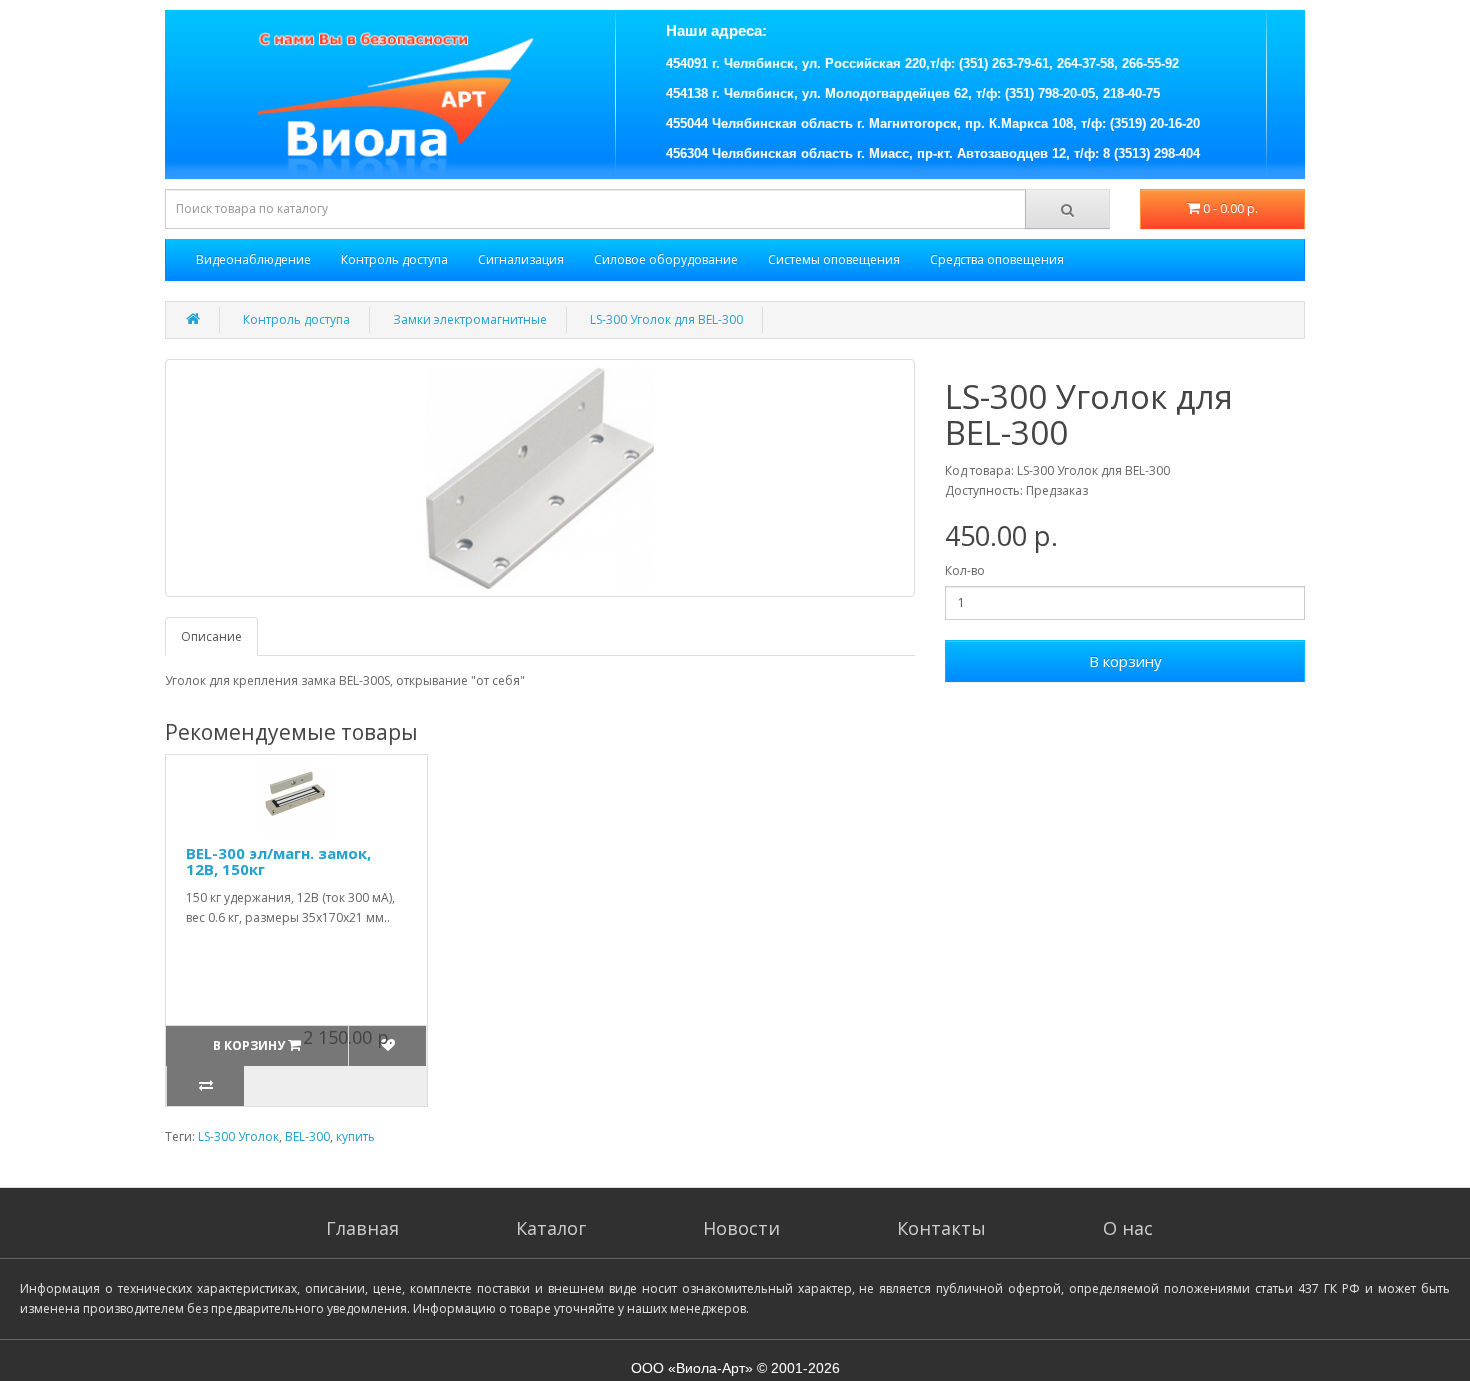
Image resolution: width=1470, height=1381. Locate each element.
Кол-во (965, 570)
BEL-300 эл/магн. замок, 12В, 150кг (278, 861)
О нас (1128, 1228)
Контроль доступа (394, 259)
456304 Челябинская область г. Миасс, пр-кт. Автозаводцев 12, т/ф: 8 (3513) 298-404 (933, 153)
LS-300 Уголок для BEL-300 (666, 319)
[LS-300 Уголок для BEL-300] (540, 478)
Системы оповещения (834, 259)
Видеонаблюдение (253, 259)
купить (355, 1136)
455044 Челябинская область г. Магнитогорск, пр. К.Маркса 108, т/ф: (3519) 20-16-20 (933, 123)
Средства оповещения (997, 259)
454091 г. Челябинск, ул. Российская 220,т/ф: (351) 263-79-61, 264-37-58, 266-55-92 (922, 63)
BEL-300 (307, 1136)
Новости (741, 1228)
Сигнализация (521, 259)
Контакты (941, 1228)
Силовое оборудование (666, 259)
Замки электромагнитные (470, 319)
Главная (362, 1228)
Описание (211, 636)
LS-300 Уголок (238, 1136)
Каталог (551, 1228)
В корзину (1125, 661)
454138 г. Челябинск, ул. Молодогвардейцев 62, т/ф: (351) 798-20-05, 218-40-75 (913, 93)
